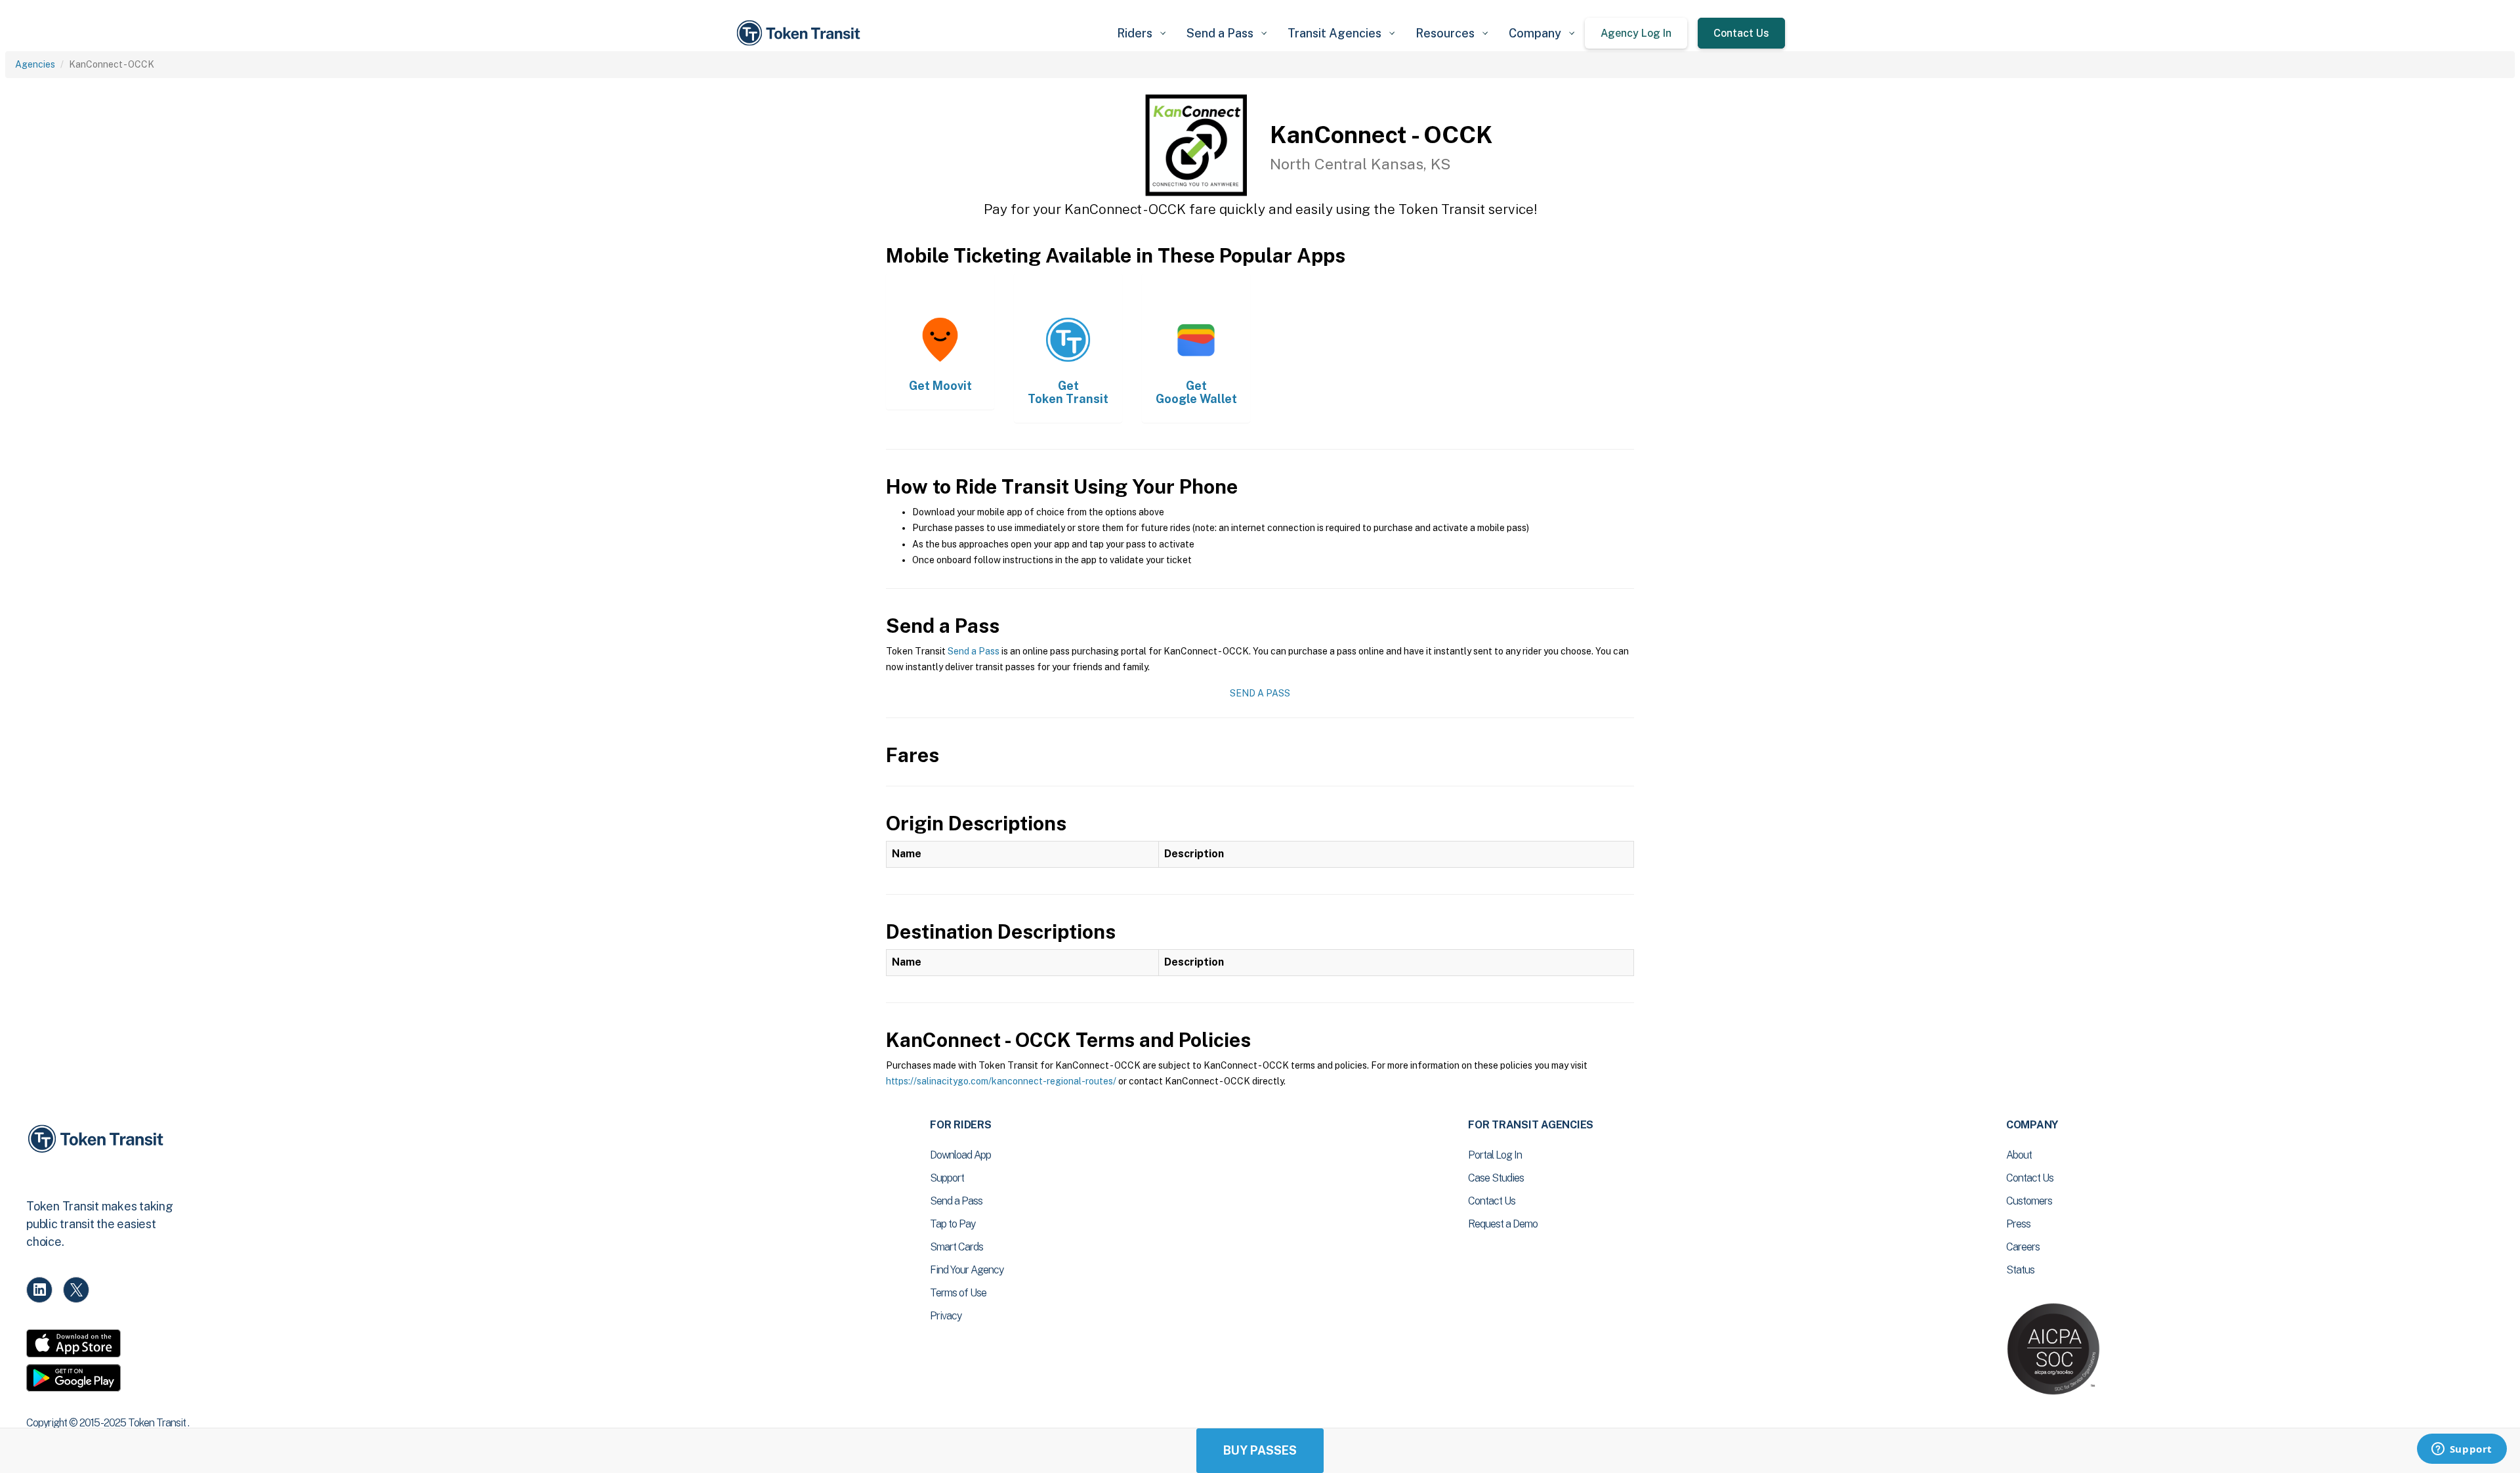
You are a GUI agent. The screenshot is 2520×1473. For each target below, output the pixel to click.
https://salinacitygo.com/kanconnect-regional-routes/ (1001, 1081)
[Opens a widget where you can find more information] (2462, 1450)
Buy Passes (1260, 1450)
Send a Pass (974, 651)
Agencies (35, 64)
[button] (1141, 33)
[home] (801, 33)
